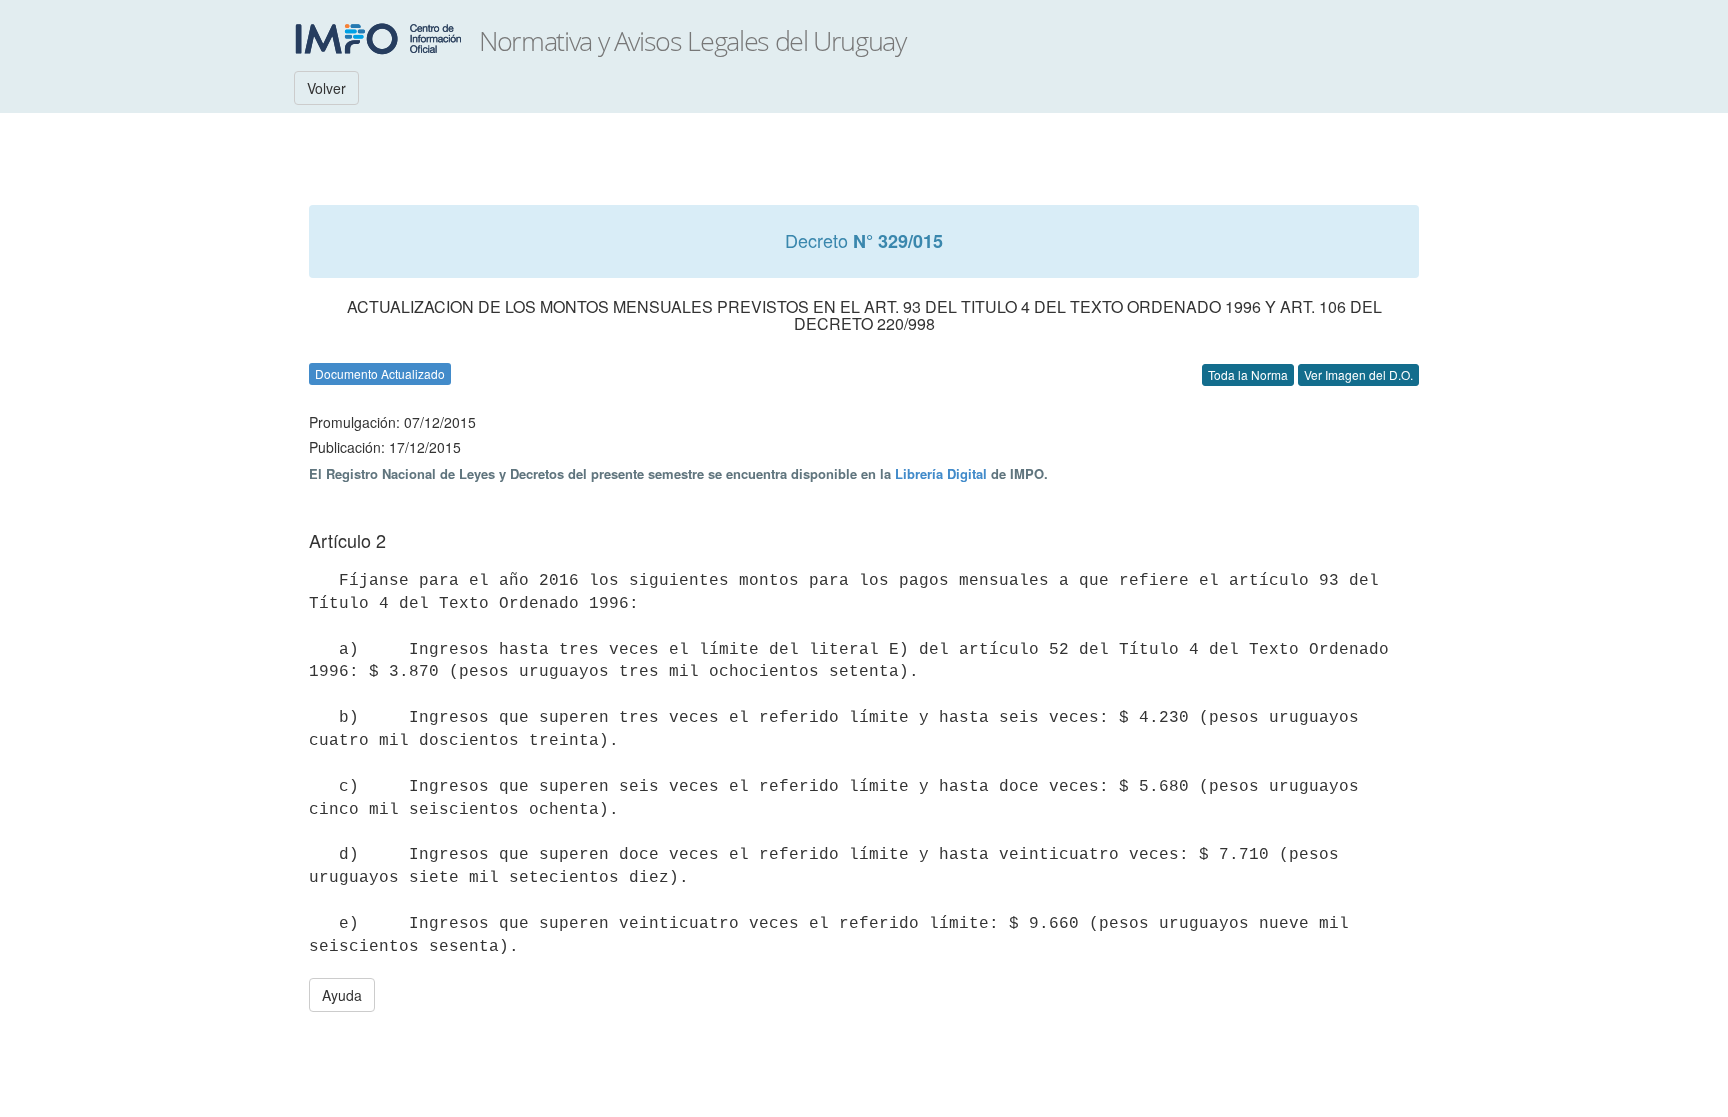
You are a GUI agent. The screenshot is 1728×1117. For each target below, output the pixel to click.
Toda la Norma (1248, 374)
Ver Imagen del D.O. (1358, 374)
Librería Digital (941, 473)
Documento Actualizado (380, 373)
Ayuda (342, 995)
